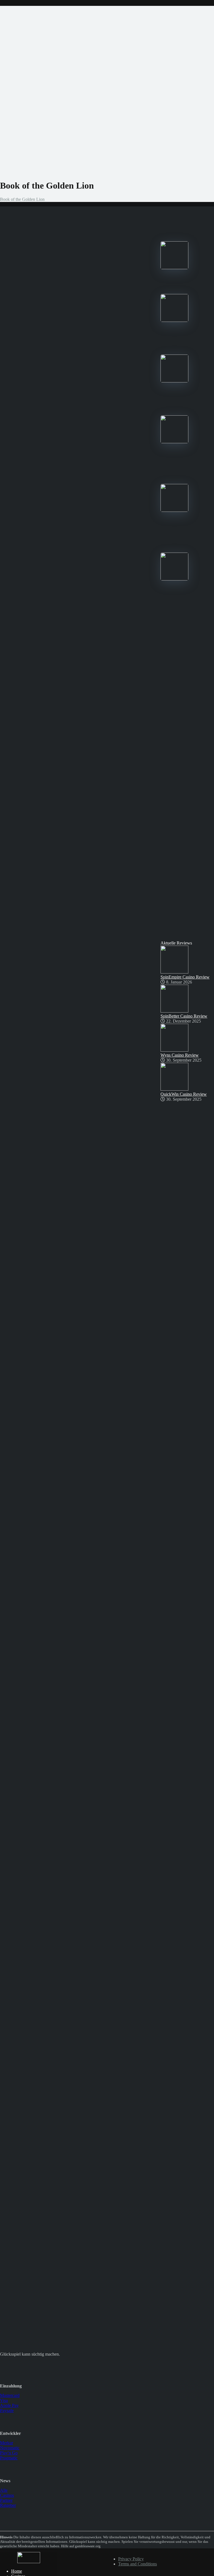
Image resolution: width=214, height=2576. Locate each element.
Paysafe (7, 2410)
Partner (6, 2500)
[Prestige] (174, 268)
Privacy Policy (131, 2559)
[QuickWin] (174, 510)
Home (17, 2571)
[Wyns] (174, 579)
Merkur (7, 2443)
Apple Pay (9, 2405)
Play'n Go (9, 2453)
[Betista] (174, 442)
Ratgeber (8, 2505)
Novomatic (10, 2448)
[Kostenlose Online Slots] (29, 2562)
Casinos (7, 2495)
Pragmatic (9, 2458)
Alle (4, 2490)
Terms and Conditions (138, 2564)
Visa (4, 2400)
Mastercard (10, 2395)
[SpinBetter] (174, 381)
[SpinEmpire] (174, 320)
